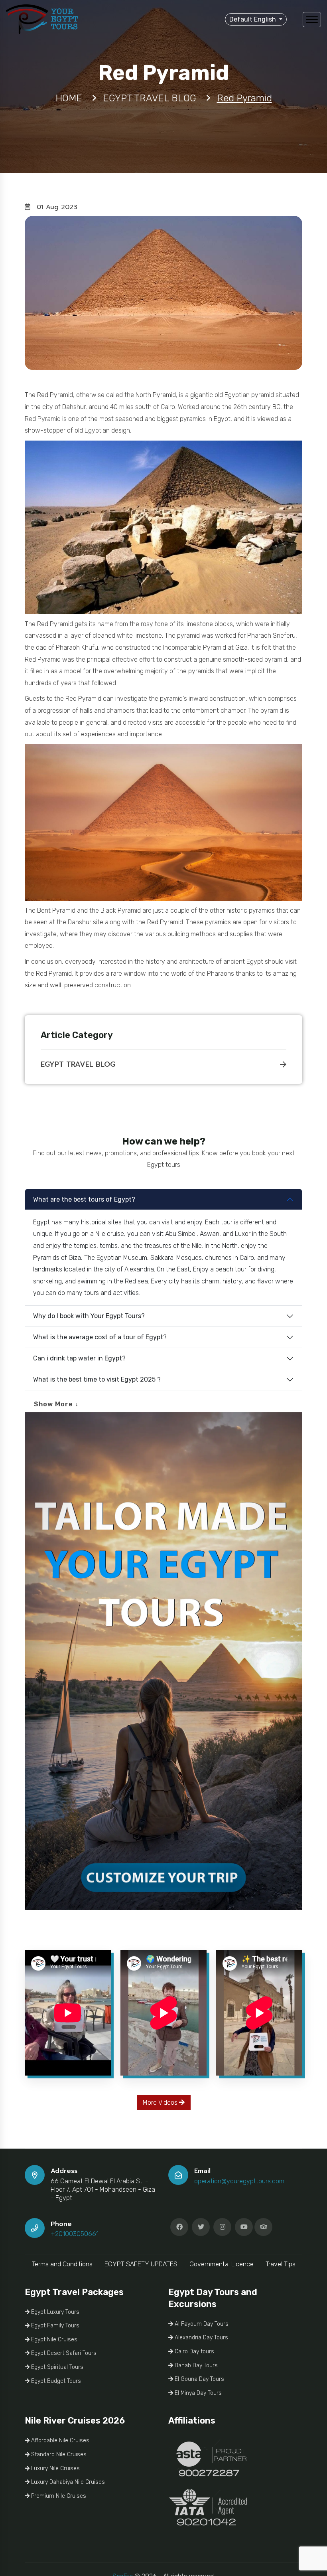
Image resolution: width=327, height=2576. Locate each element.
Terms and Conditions (62, 2264)
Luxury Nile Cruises (55, 2468)
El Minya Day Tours (197, 2393)
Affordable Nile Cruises (59, 2441)
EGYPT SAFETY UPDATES (141, 2264)
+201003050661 (75, 2234)
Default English (253, 19)
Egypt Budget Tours (55, 2381)
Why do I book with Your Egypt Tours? (89, 1316)
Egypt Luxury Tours (54, 2312)
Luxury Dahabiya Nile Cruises (67, 2482)
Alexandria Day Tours (201, 2338)
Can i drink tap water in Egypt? (79, 1358)
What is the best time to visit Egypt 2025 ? (97, 1379)
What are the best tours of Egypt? (84, 1199)
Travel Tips (281, 2264)
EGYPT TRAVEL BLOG (78, 1064)
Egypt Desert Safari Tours (63, 2353)
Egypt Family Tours (54, 2326)
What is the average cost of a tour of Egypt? (100, 1337)
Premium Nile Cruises (58, 2496)
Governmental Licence (222, 2264)
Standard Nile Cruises (58, 2454)
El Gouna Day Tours (199, 2379)
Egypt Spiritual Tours (56, 2367)
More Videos (161, 2103)
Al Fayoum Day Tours (201, 2324)
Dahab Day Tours (195, 2365)
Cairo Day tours (194, 2352)
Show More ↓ (56, 1404)
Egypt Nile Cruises (53, 2340)
